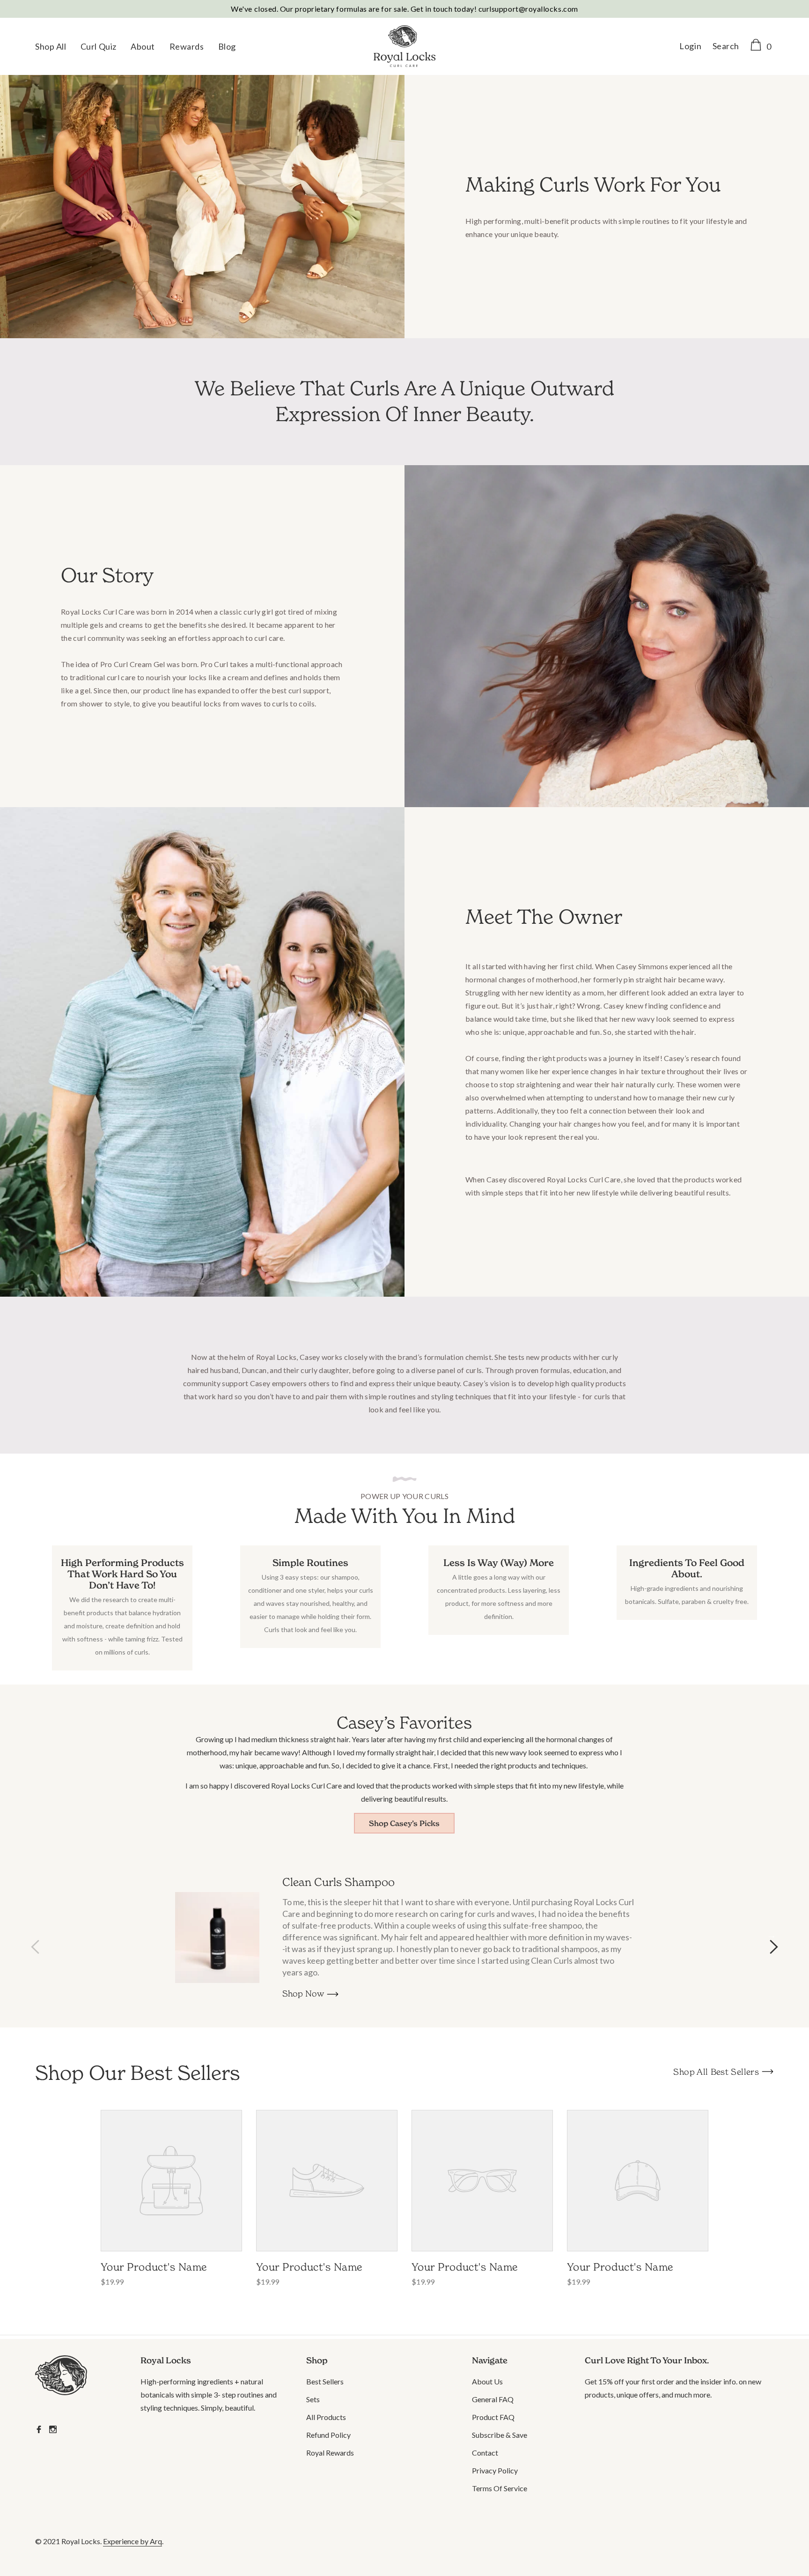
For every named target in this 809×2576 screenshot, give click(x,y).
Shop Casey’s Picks (404, 1823)
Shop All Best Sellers (716, 2072)
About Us (487, 2381)
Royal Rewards (330, 2453)
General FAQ (493, 2399)
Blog (227, 46)
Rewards (187, 46)
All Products (326, 2417)
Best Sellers (325, 2381)
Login (690, 46)
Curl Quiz (99, 46)
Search (726, 46)
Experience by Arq (132, 2541)
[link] (74, 2377)
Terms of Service (500, 2488)
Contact (485, 2453)
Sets (313, 2399)
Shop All (51, 46)
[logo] (404, 47)
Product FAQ (493, 2417)
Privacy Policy (495, 2470)
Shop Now (303, 1993)
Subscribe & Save (500, 2435)
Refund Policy (328, 2435)
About (143, 46)
